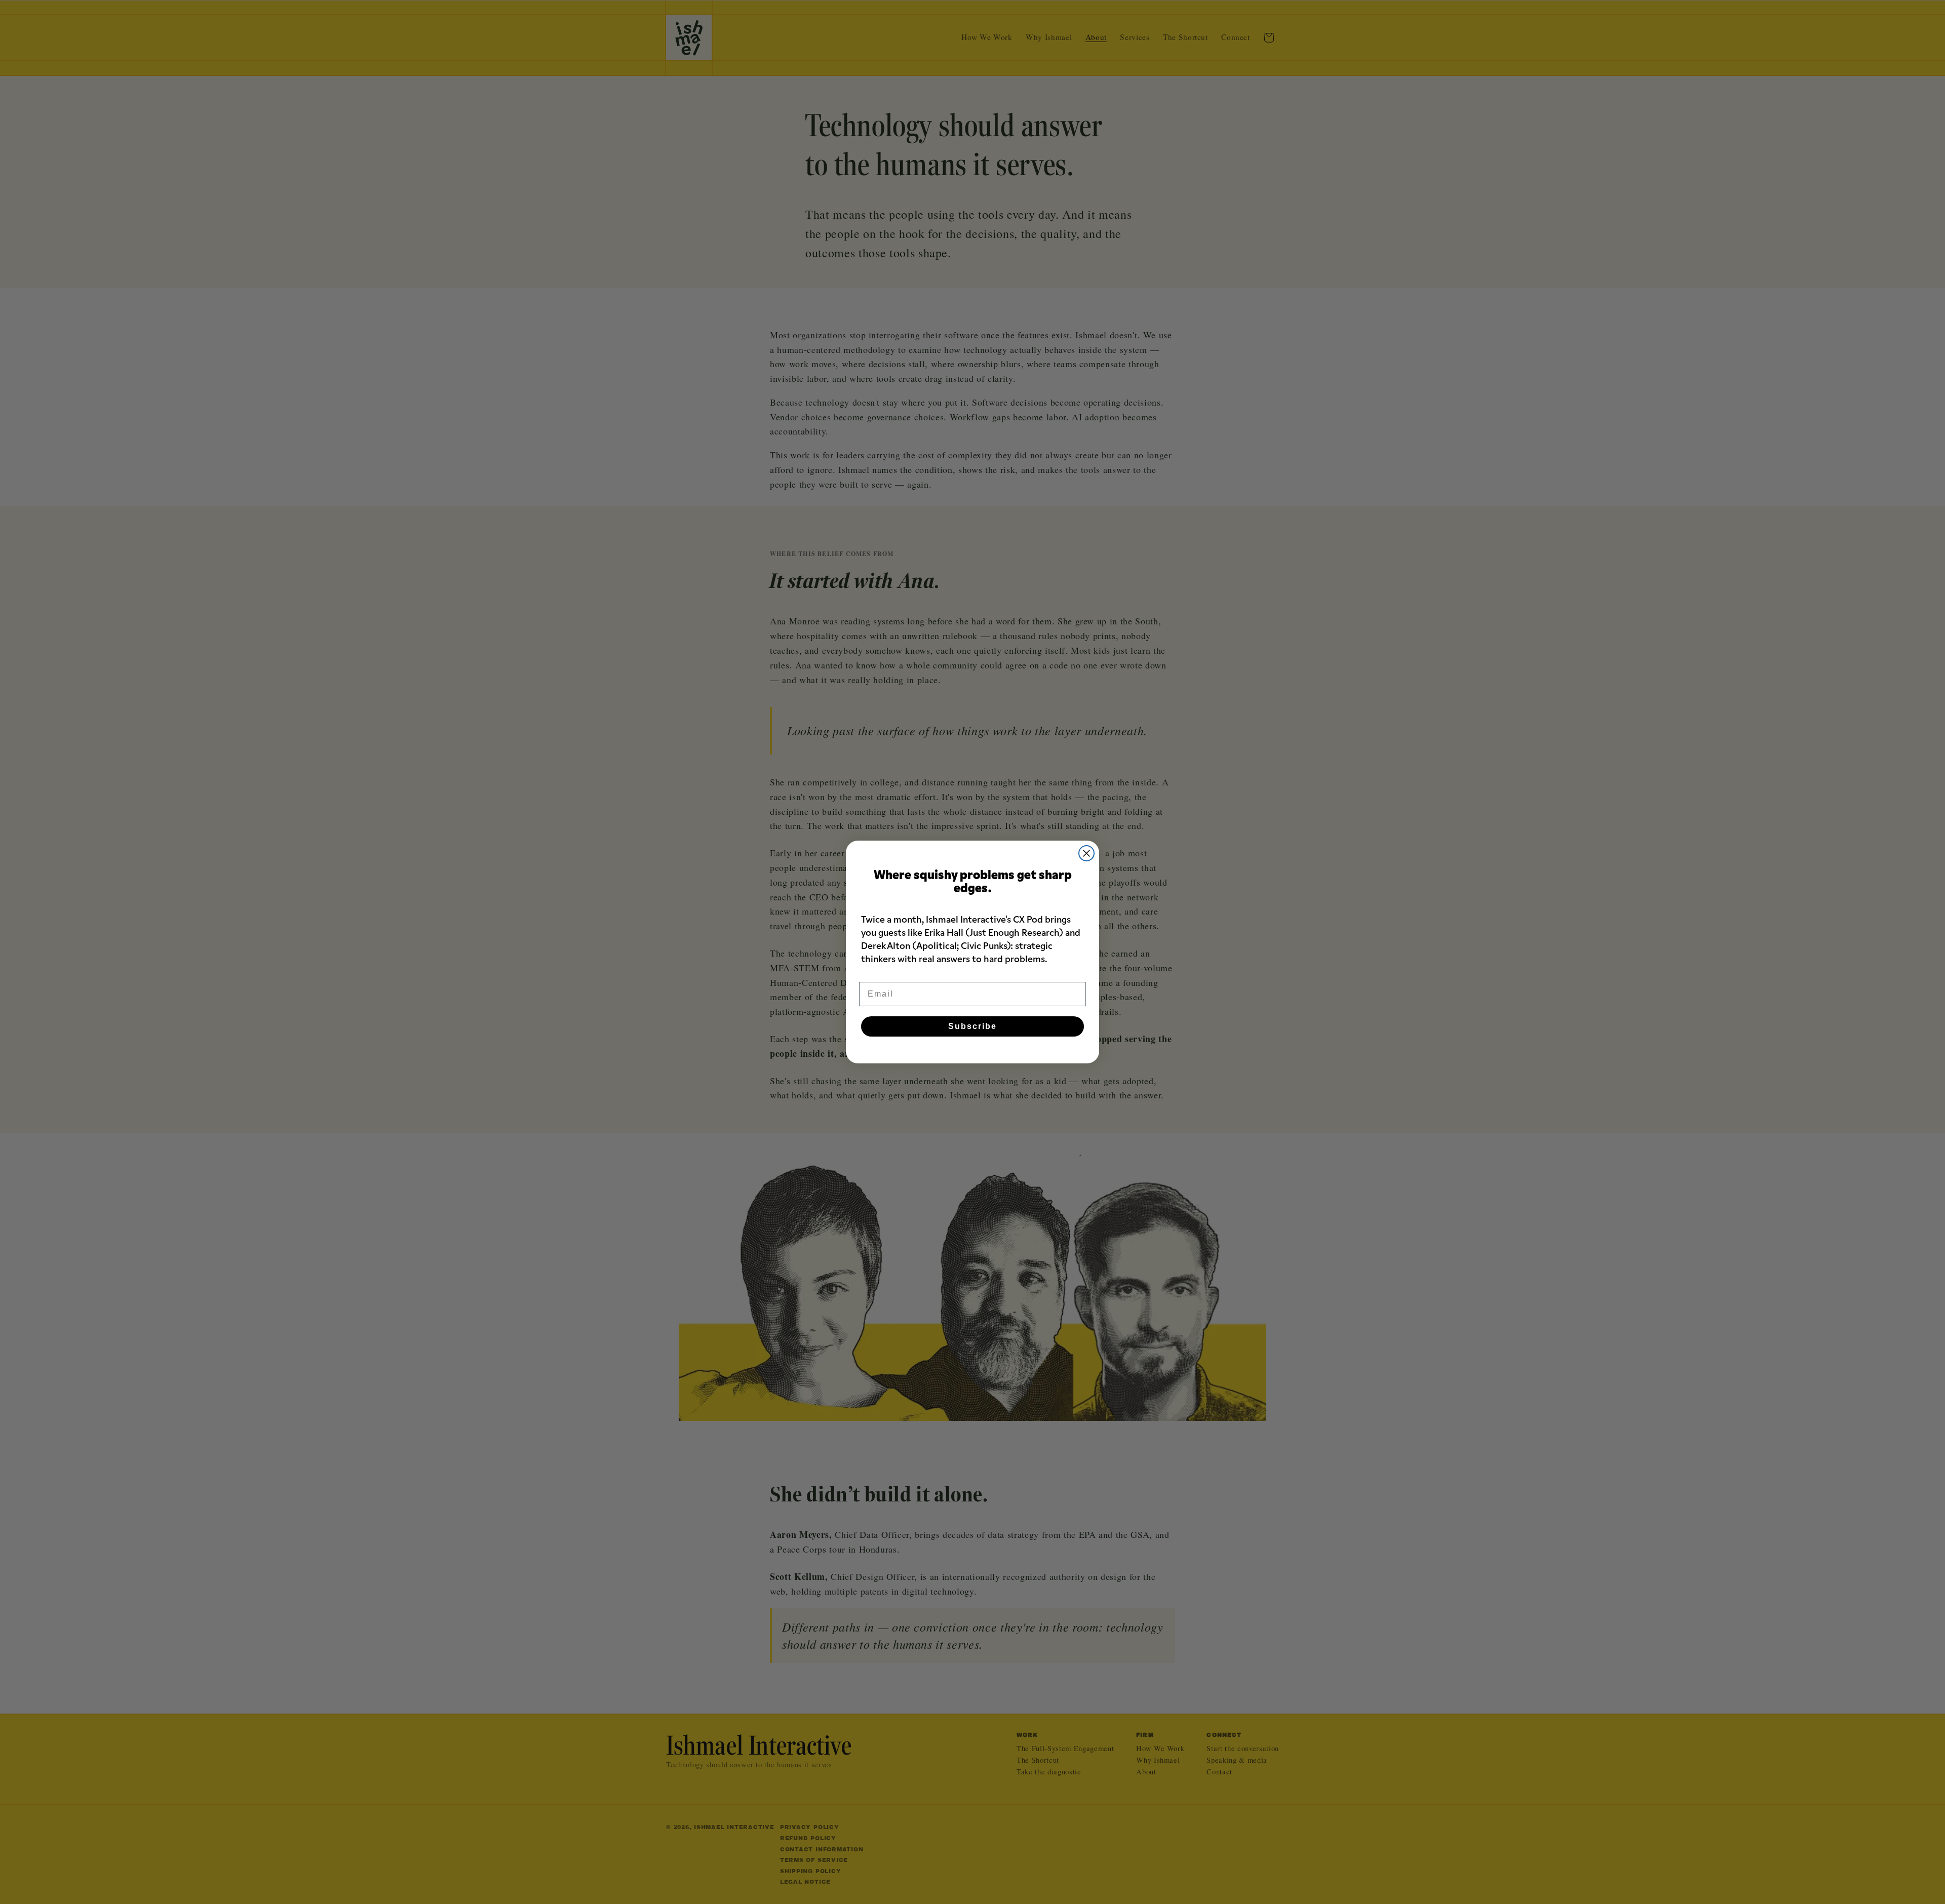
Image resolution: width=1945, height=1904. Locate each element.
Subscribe (972, 1026)
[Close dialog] (1086, 853)
